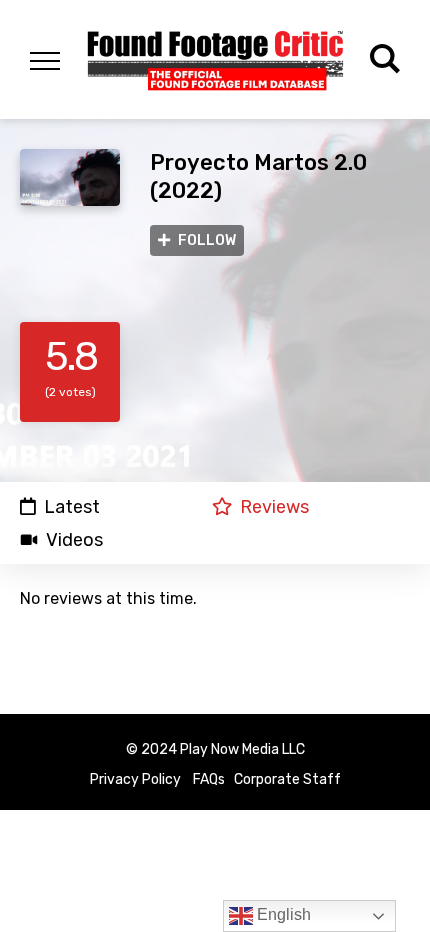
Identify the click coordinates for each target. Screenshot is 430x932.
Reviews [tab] (274, 506)
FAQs (209, 779)
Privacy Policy (135, 779)
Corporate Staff (287, 779)
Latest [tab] (72, 506)
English (282, 914)
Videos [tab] (74, 540)
